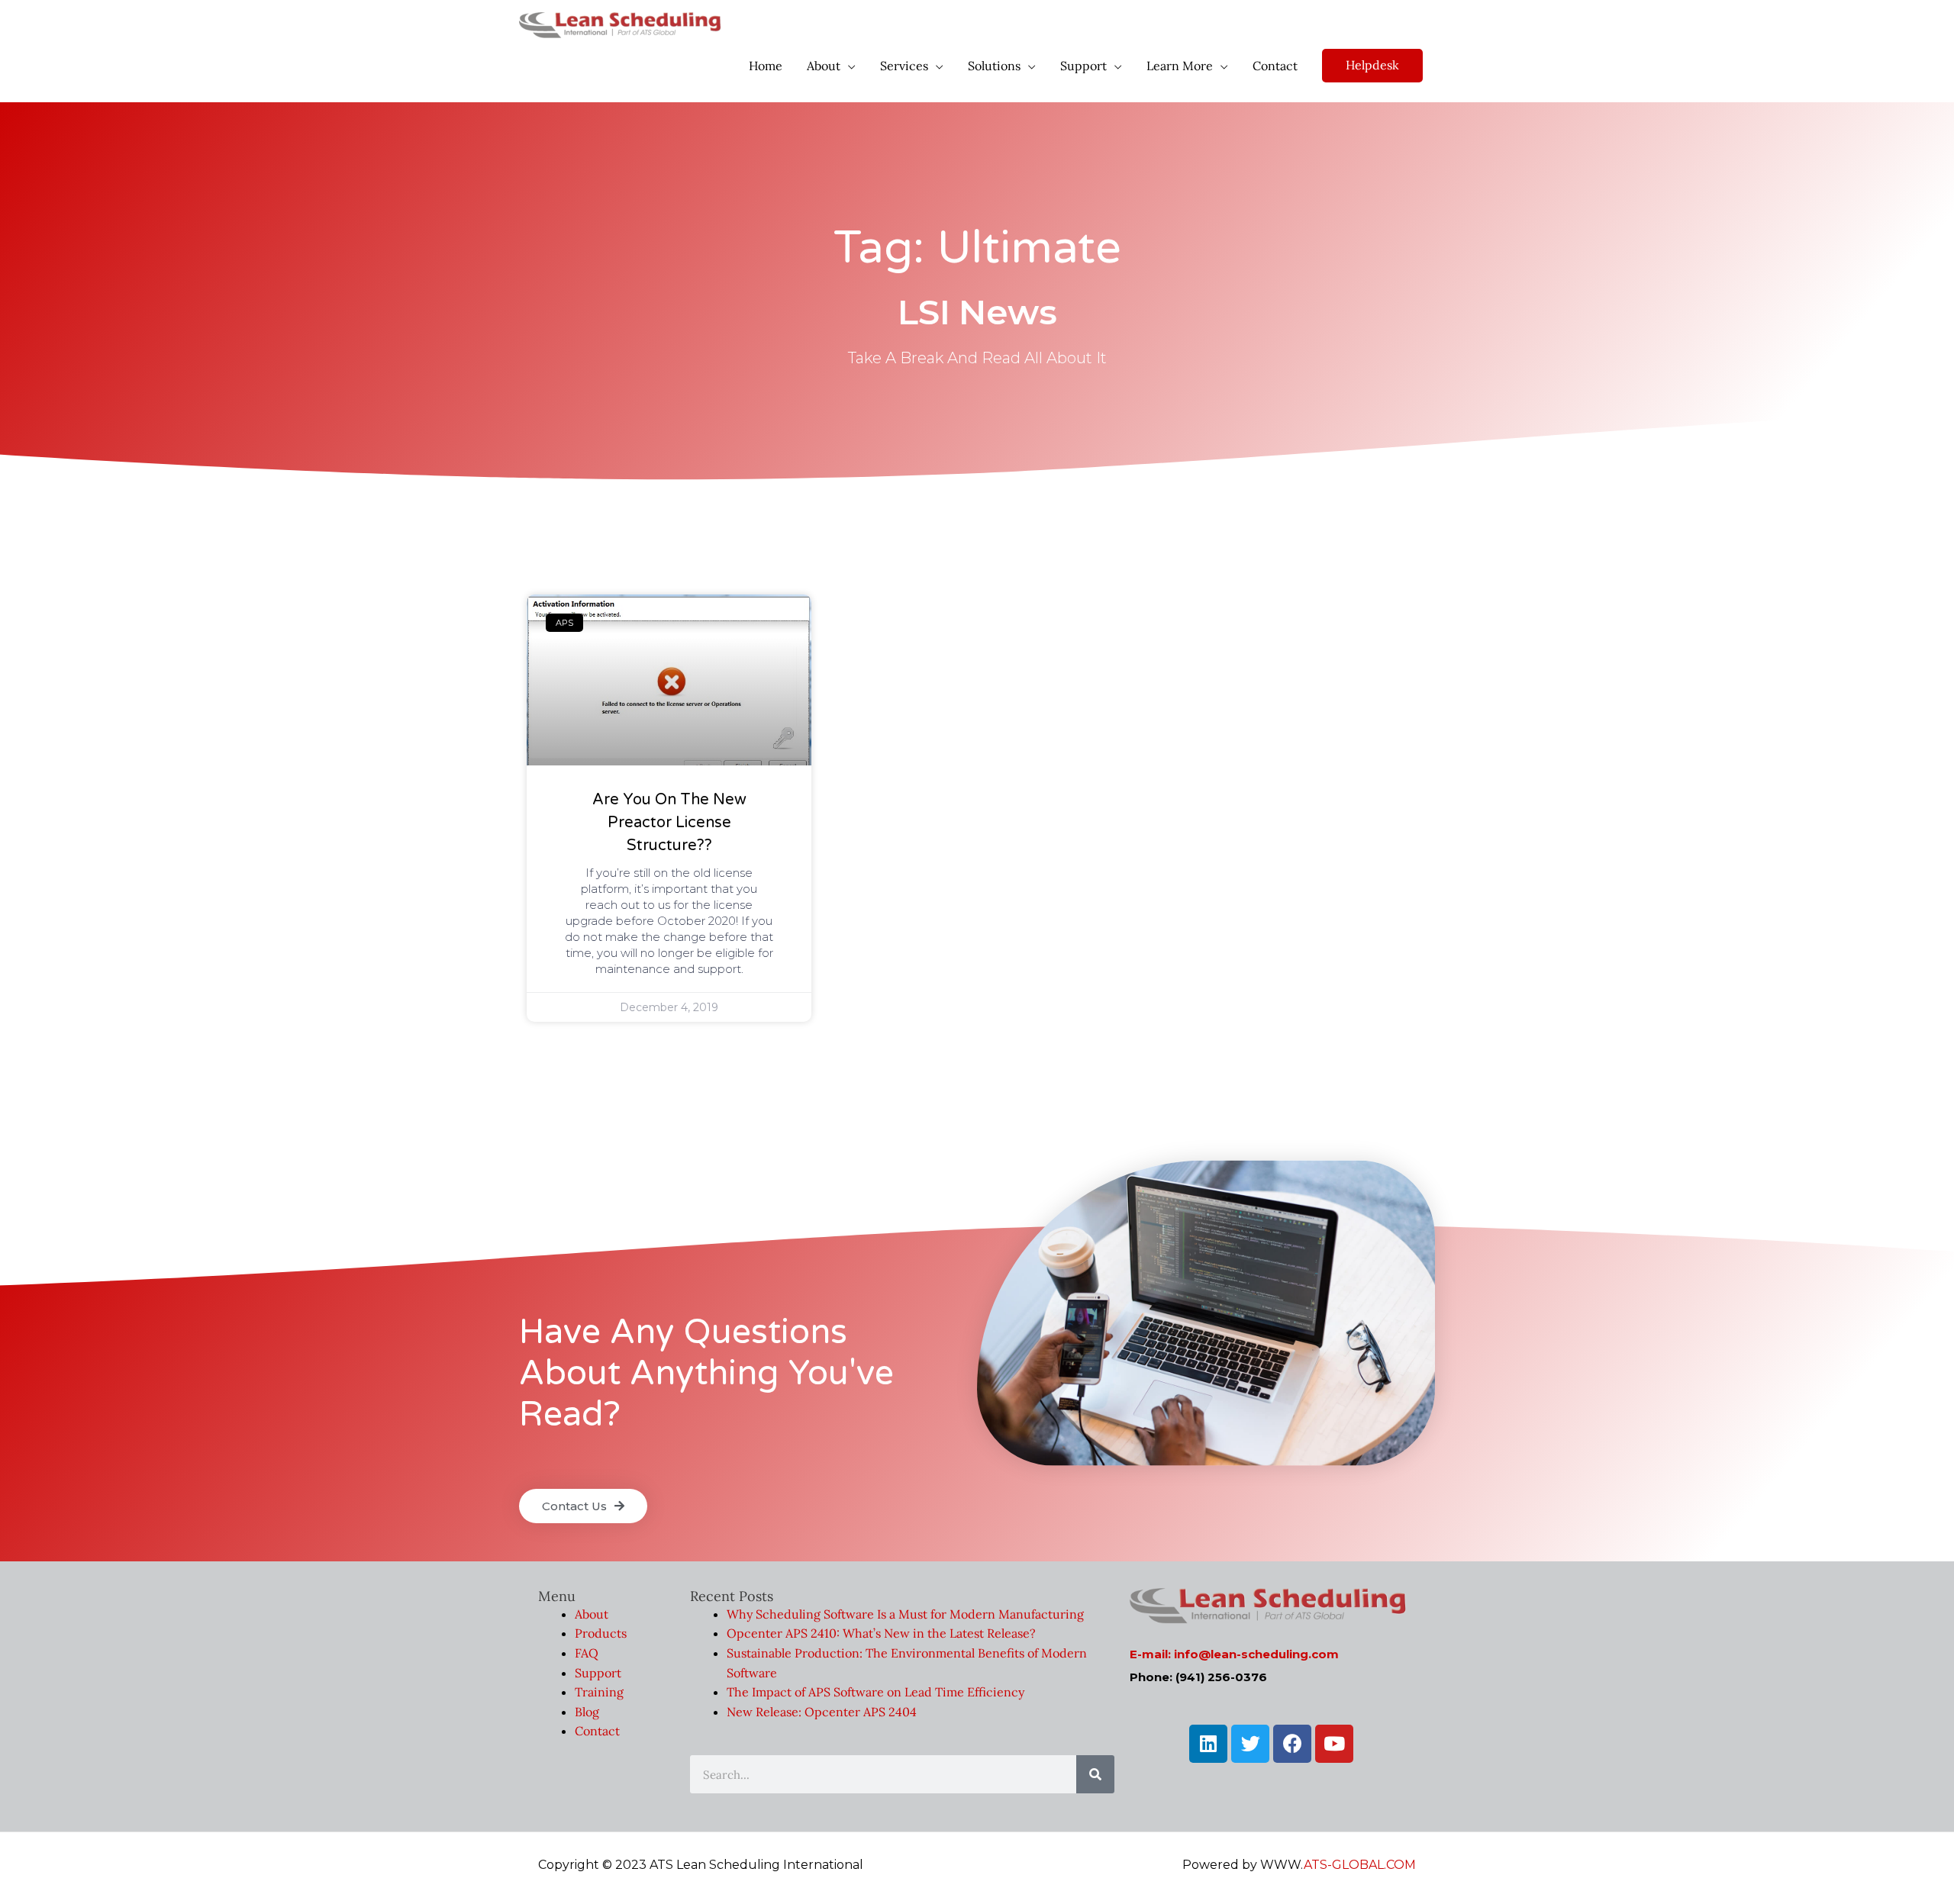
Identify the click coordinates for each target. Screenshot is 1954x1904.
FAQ (587, 1653)
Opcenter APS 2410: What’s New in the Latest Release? (881, 1633)
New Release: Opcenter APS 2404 (822, 1712)
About (592, 1614)
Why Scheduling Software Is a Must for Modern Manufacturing (905, 1614)
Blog (587, 1712)
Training (599, 1692)
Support (598, 1673)
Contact (597, 1731)
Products (601, 1633)
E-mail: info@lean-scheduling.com (1234, 1654)
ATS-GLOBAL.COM (1360, 1865)
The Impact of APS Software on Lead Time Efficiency (875, 1692)
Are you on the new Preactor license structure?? (669, 823)
